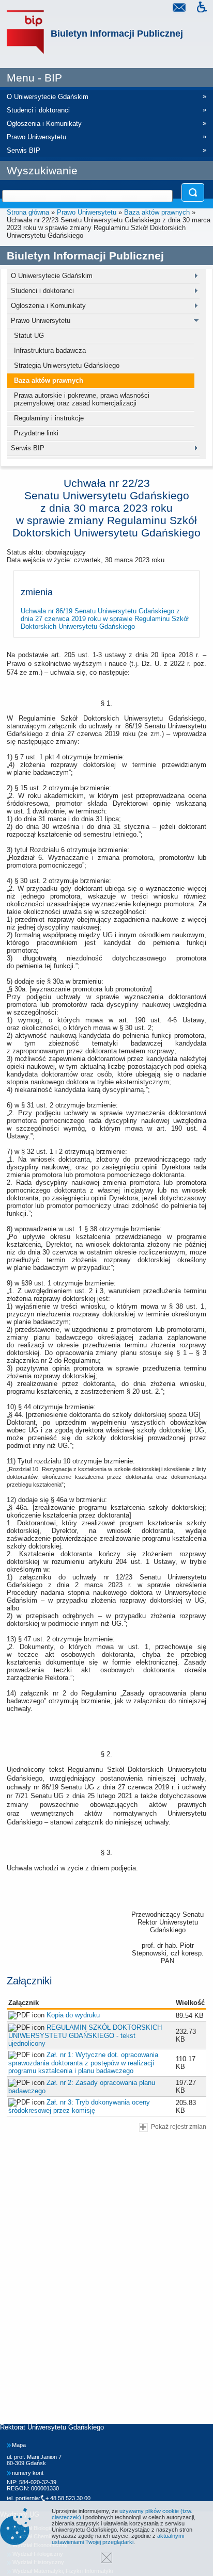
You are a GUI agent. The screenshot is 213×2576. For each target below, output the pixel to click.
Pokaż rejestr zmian (179, 2126)
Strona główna (28, 212)
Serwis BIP (28, 448)
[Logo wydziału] (25, 32)
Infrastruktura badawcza (50, 350)
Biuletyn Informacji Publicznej (117, 34)
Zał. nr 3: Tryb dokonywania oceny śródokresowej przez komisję (79, 2106)
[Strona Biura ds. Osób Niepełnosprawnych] (202, 9)
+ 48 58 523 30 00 (68, 2498)
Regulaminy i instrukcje (49, 418)
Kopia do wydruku (73, 2015)
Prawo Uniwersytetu (87, 212)
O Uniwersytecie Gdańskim (52, 276)
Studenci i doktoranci (42, 291)
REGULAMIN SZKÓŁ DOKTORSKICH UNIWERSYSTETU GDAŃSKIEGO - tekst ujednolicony (85, 2035)
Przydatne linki (36, 433)
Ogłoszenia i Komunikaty (48, 306)
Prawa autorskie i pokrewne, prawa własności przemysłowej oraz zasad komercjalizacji (82, 399)
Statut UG (29, 336)
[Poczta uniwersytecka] (179, 9)
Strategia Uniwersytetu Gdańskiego (67, 365)
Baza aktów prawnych (157, 212)
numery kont (28, 2473)
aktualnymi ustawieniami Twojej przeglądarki (118, 2539)
